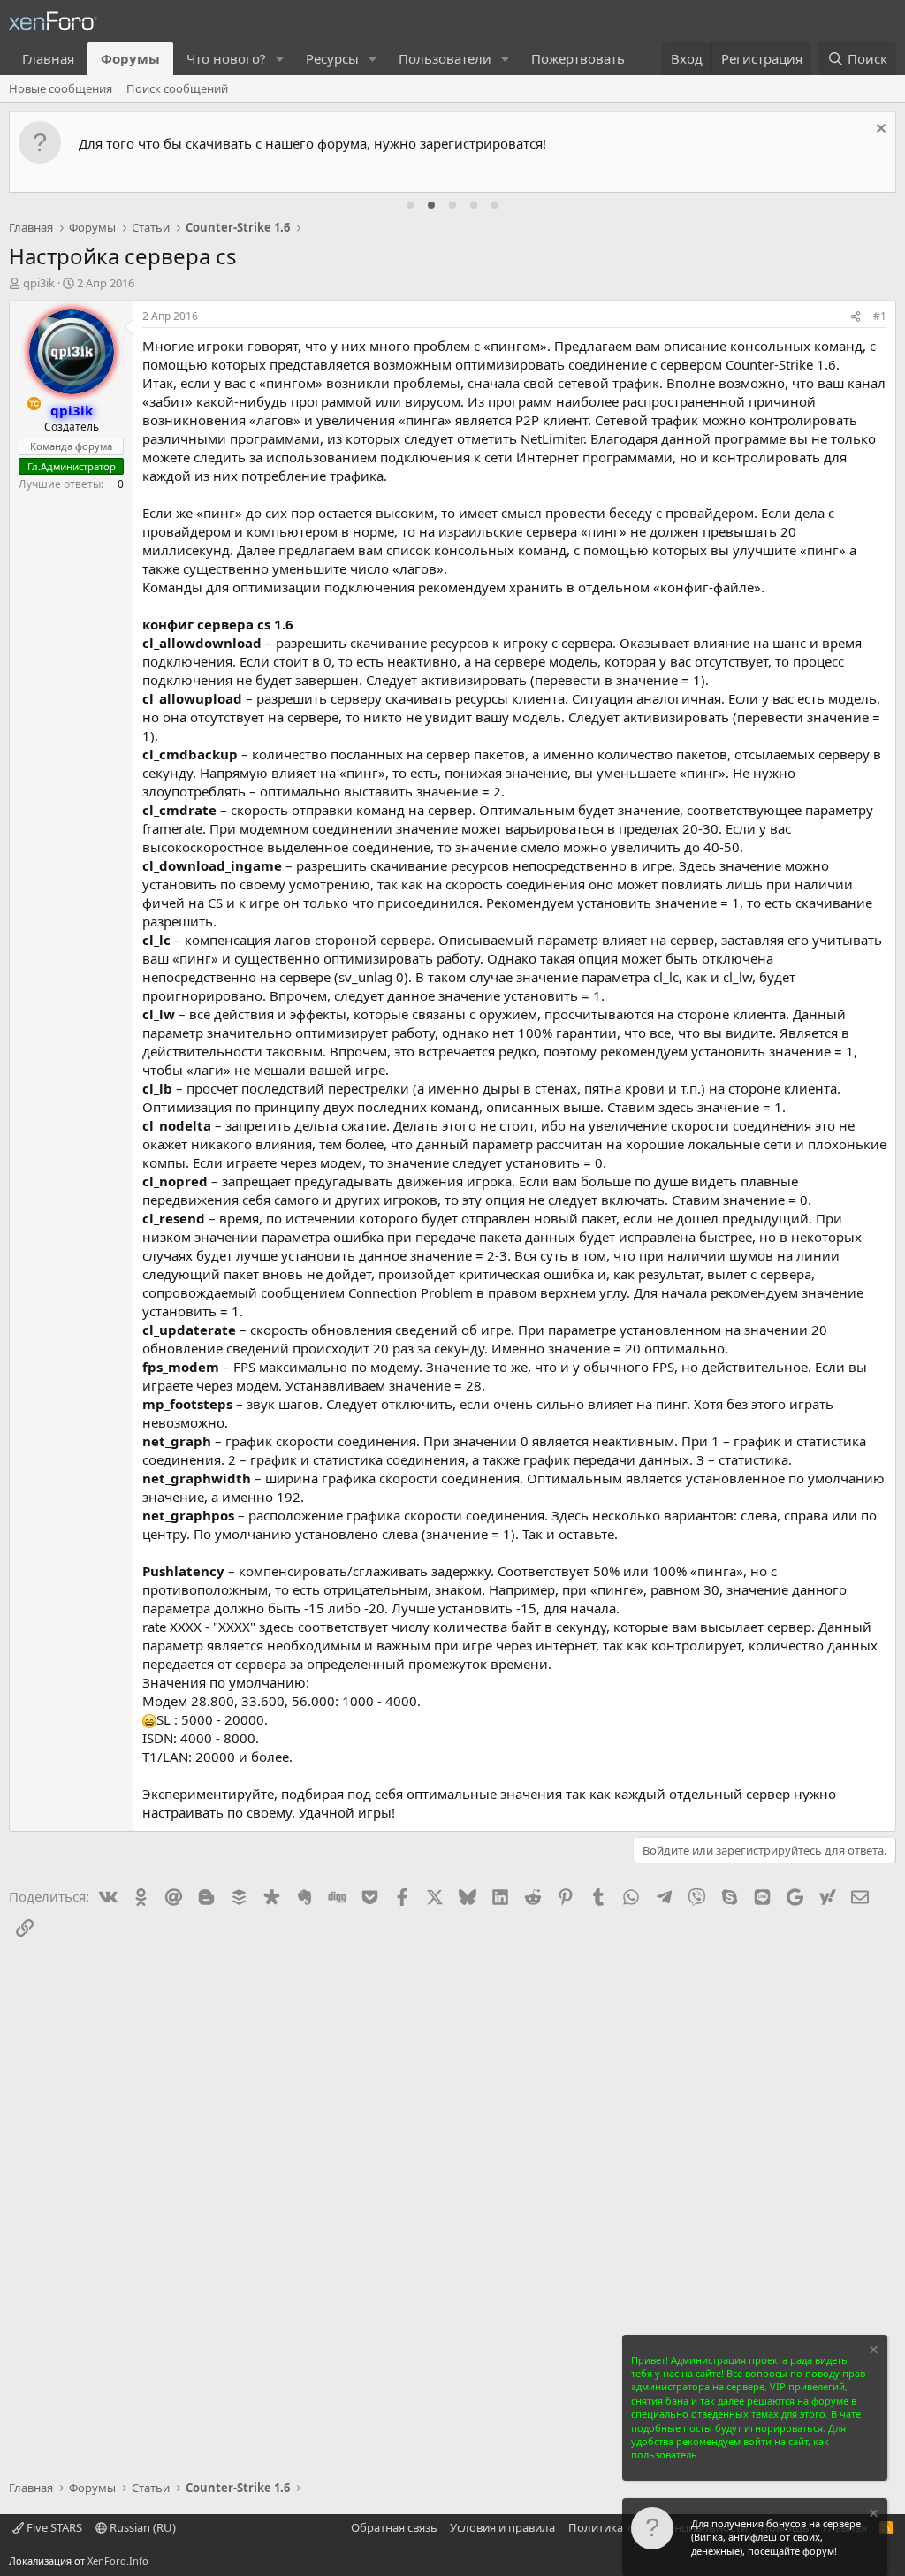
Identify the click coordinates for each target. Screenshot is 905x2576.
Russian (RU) (141, 2527)
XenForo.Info (118, 2561)
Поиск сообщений (177, 88)
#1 (880, 316)
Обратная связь (394, 2527)
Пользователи (445, 58)
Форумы (130, 58)
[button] (280, 59)
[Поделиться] (856, 317)
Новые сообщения (61, 88)
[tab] (410, 205)
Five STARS (53, 2527)
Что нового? (226, 58)
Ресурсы (332, 58)
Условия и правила (502, 2527)
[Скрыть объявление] (879, 130)
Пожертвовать (578, 58)
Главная (48, 58)
